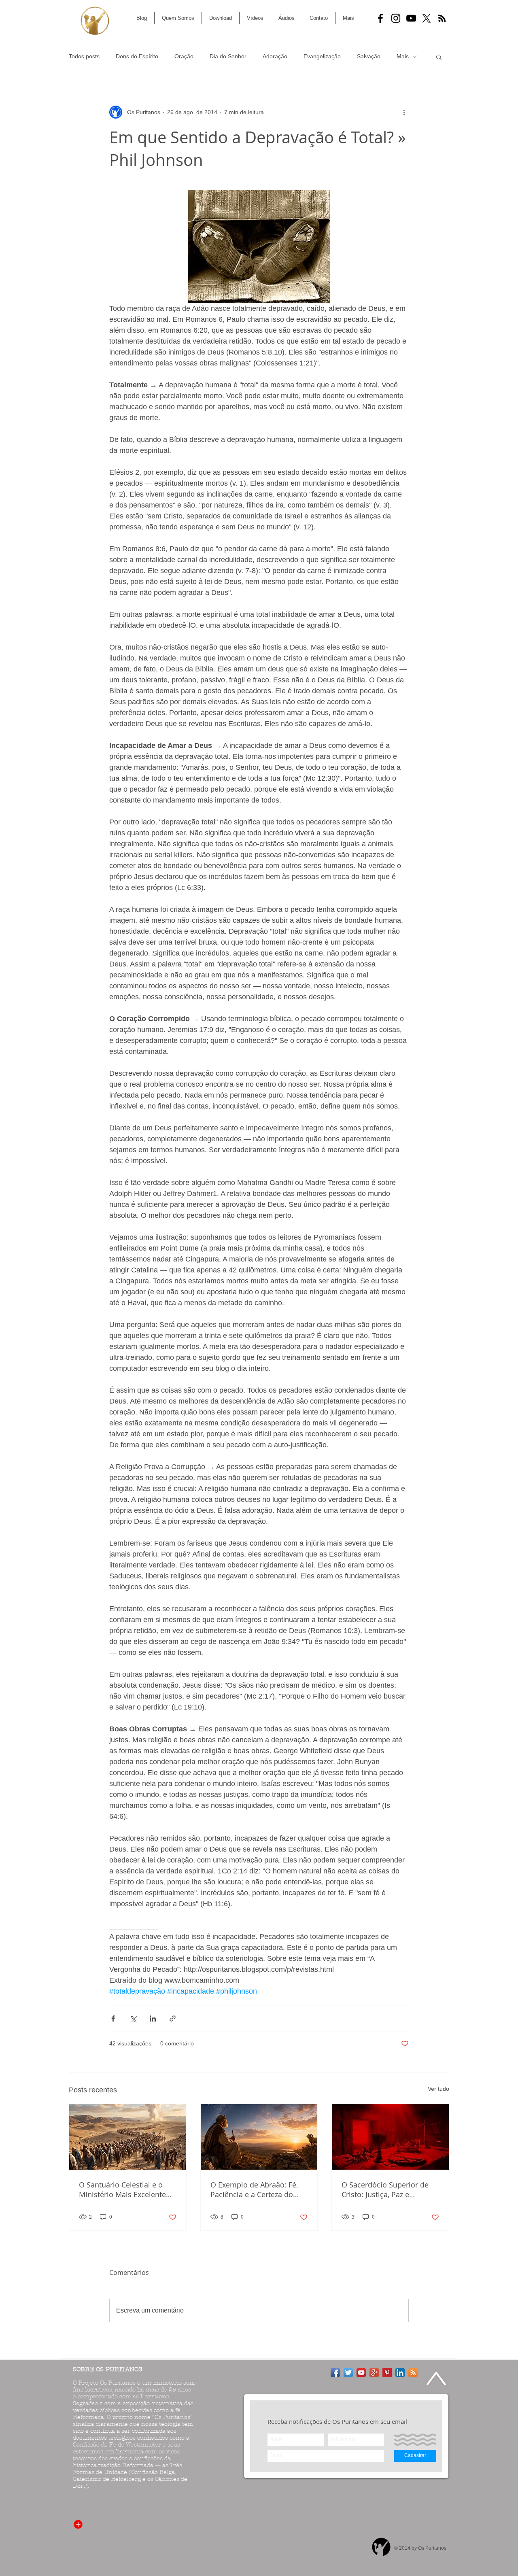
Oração (184, 56)
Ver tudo (438, 2089)
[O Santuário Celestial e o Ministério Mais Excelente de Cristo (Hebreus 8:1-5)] (128, 2137)
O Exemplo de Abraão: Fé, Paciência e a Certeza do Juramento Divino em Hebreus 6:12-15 (254, 2189)
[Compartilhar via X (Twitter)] (133, 2019)
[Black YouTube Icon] (411, 18)
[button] (439, 57)
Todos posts (84, 56)
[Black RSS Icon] (442, 18)
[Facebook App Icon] (335, 2373)
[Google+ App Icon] (374, 2373)
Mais (403, 56)
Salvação (369, 56)
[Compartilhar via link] (173, 2019)
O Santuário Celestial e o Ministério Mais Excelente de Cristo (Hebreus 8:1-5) (122, 2189)
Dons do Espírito (137, 56)
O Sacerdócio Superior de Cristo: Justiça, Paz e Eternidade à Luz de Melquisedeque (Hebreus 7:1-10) (385, 2189)
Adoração (275, 56)
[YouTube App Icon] (361, 2373)
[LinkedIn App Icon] (400, 2373)
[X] (427, 18)
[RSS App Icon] (413, 2373)
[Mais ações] (404, 112)
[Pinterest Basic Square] (387, 2373)
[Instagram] (396, 18)
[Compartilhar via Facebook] (113, 2019)
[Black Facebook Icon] (380, 18)
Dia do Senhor (228, 56)
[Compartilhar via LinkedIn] (153, 2019)
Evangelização (322, 56)
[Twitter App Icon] (348, 2373)
